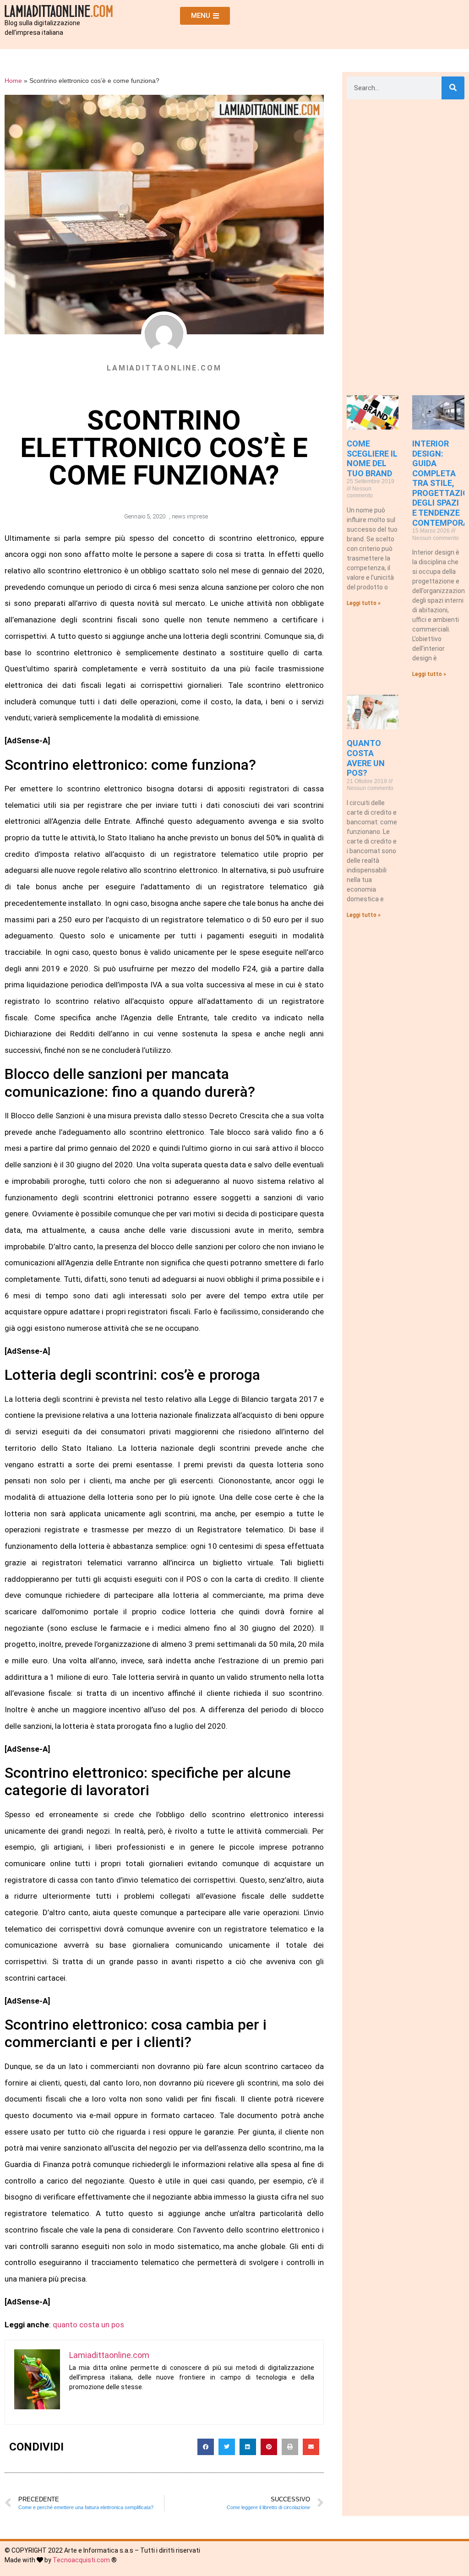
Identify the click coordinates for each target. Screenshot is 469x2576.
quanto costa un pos (88, 2325)
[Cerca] (453, 88)
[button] (206, 2447)
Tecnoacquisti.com (81, 2560)
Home (13, 81)
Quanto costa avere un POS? (366, 758)
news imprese (190, 516)
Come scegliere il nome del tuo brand (372, 458)
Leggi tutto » (364, 603)
